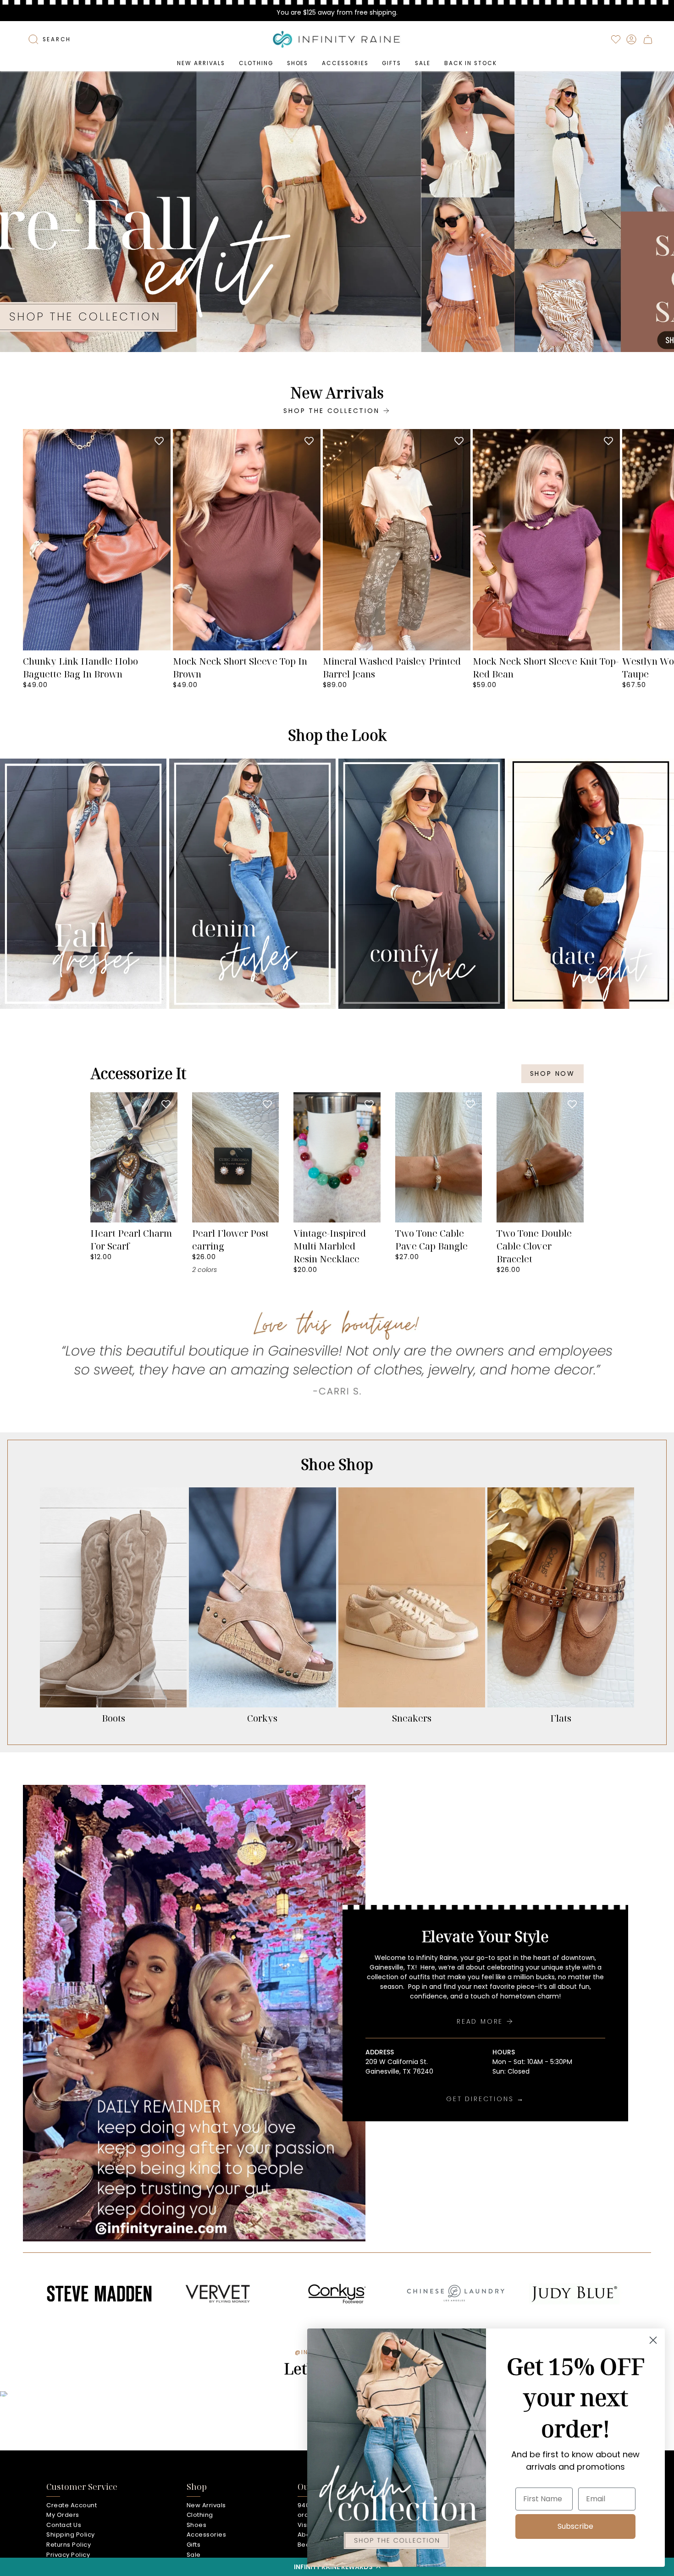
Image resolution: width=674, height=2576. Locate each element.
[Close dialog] (653, 2340)
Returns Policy (69, 2545)
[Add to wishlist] (159, 440)
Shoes (197, 2525)
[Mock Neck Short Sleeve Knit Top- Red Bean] (547, 540)
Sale (194, 2555)
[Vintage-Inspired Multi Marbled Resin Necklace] (337, 1157)
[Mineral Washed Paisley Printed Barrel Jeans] (397, 540)
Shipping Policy (71, 2535)
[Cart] (648, 39)
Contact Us (64, 2525)
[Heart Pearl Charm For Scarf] (134, 1157)
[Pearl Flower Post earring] (236, 1157)
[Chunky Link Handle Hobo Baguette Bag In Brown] (97, 540)
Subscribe (575, 2526)
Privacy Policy (68, 2555)
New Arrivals (206, 2505)
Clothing (200, 2515)
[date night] (591, 884)
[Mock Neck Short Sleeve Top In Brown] (247, 540)
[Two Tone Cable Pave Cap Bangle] (439, 1157)
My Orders (63, 2515)
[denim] (252, 884)
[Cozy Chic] (422, 884)
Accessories (207, 2535)
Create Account (72, 2505)
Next (660, 540)
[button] (256, 63)
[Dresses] (83, 884)
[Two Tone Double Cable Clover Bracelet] (540, 1157)
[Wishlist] (616, 39)
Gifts (194, 2545)
